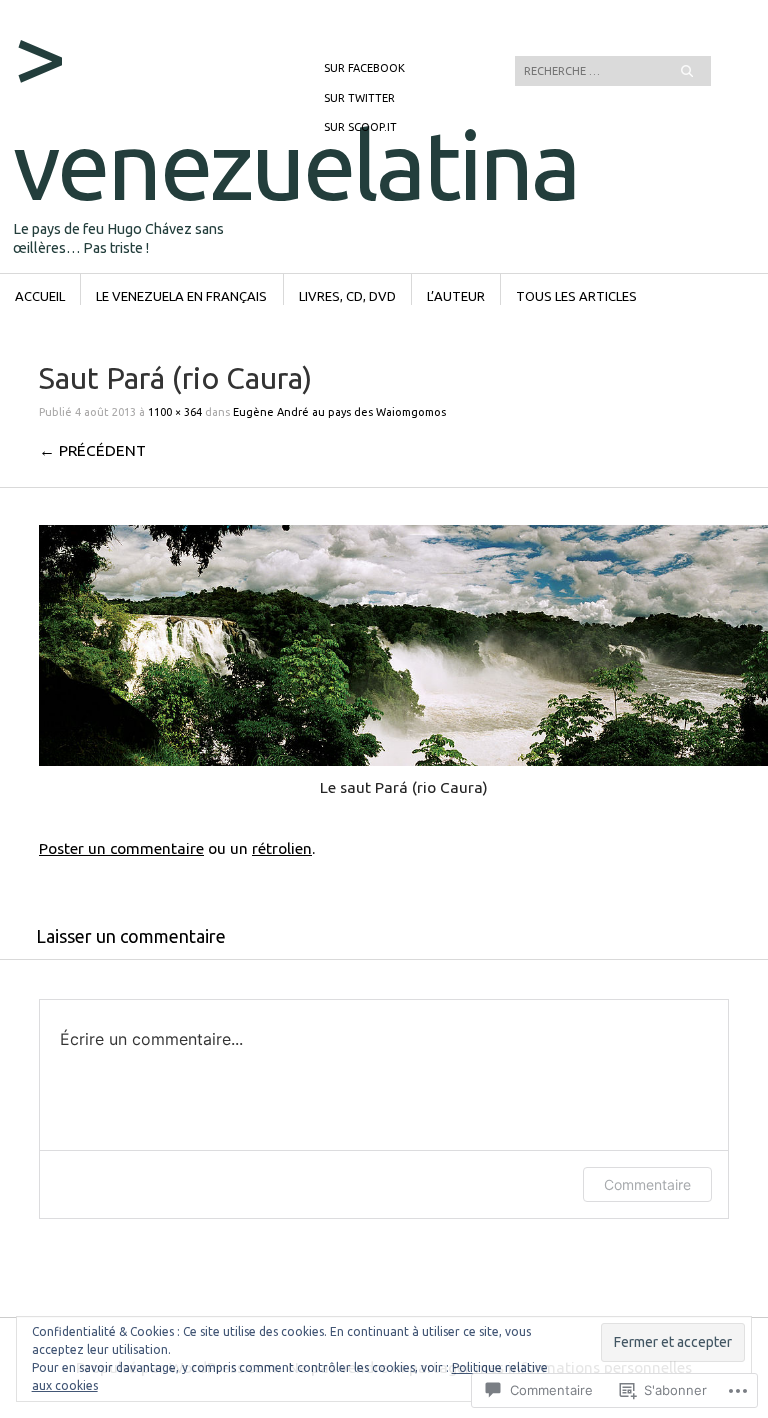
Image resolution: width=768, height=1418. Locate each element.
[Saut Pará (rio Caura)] (403, 760)
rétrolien (282, 848)
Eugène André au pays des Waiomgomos (339, 412)
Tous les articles (576, 296)
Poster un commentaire (121, 848)
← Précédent (92, 450)
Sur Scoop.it (360, 127)
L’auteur (456, 296)
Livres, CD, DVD (347, 296)
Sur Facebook (364, 68)
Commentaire (647, 1184)
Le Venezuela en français (181, 296)
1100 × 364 (175, 412)
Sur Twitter (359, 98)
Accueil (40, 296)
